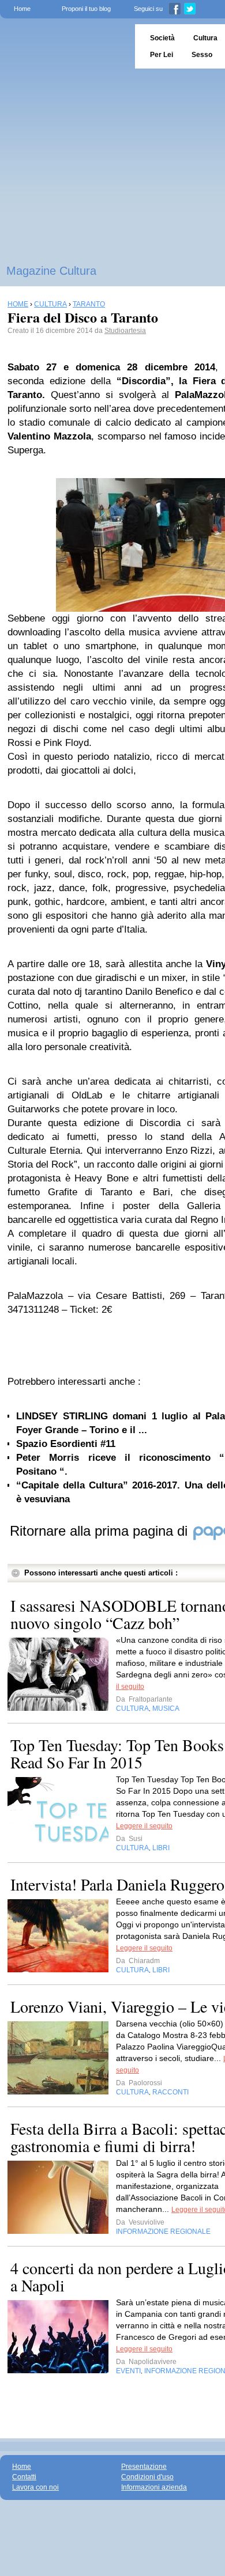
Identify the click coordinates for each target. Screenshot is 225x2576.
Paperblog (64, 46)
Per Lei (162, 55)
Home (22, 9)
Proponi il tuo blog (86, 9)
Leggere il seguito (144, 1826)
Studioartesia (125, 331)
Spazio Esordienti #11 (66, 1444)
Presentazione (144, 2467)
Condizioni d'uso (147, 2477)
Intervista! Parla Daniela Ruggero (117, 1884)
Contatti (24, 2477)
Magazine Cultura (51, 271)
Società (162, 38)
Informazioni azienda (154, 2487)
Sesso (202, 55)
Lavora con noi (35, 2487)
